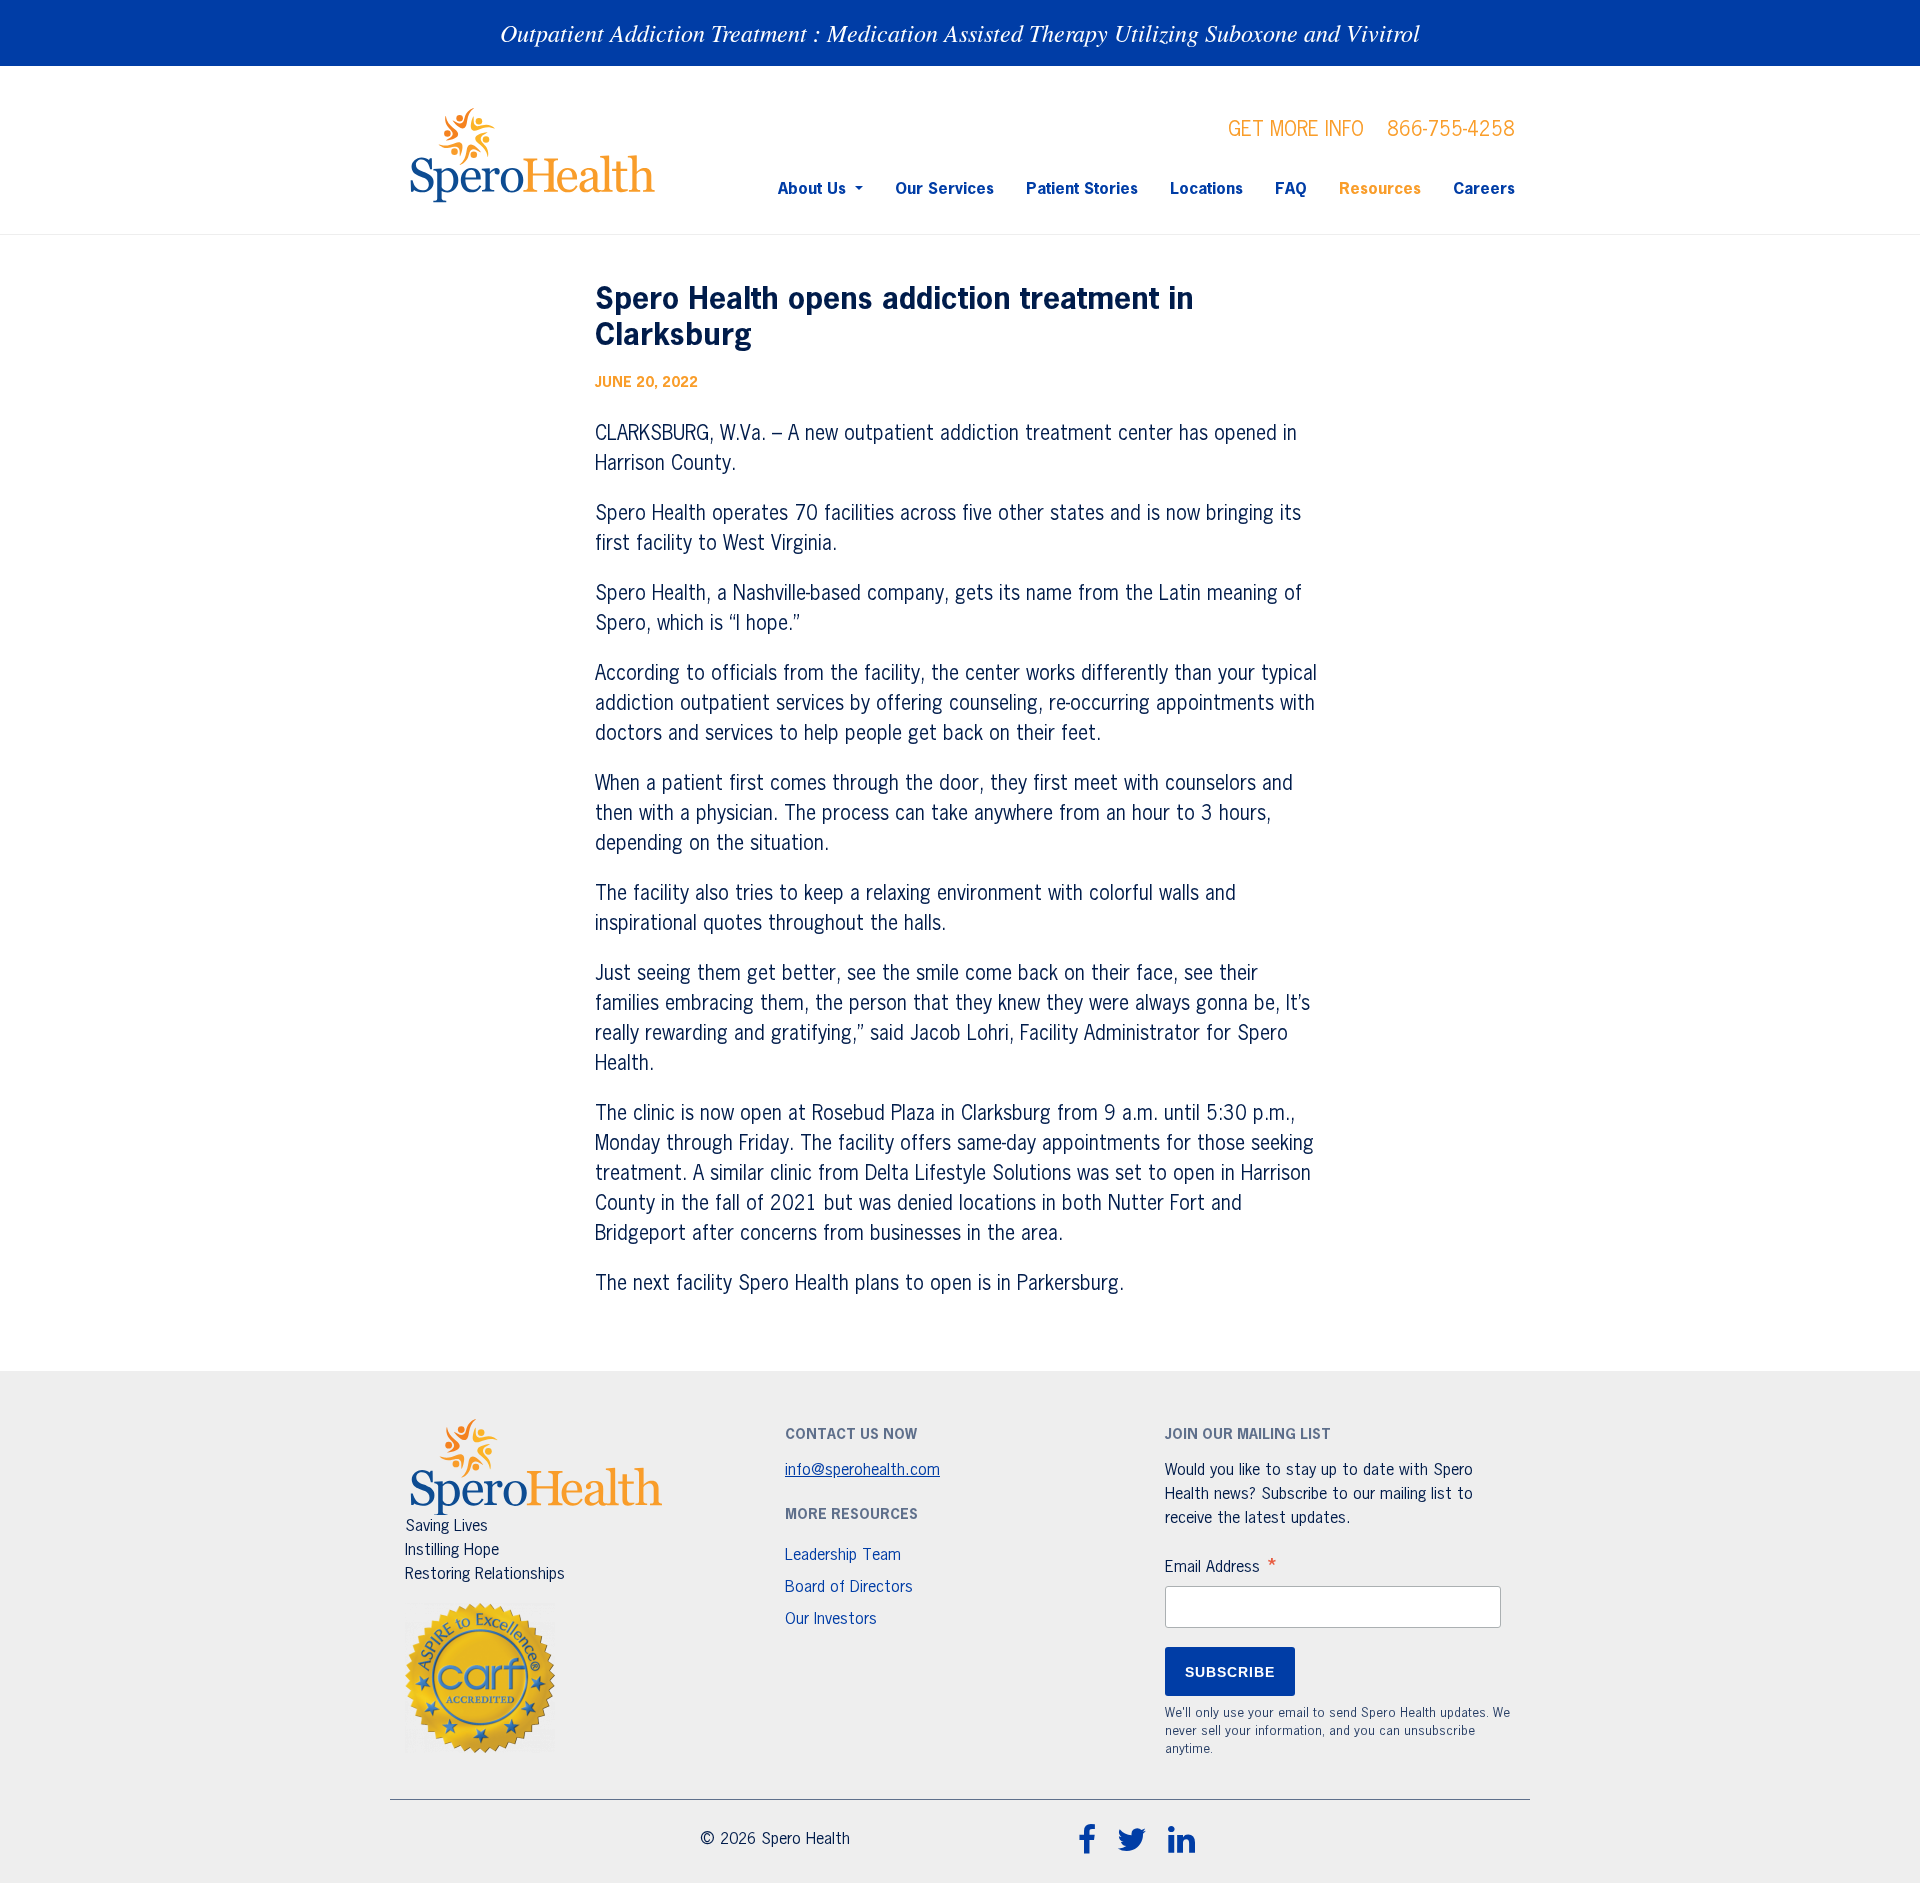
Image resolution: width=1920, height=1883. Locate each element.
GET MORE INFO (1296, 130)
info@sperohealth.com (862, 1471)
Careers (1484, 190)
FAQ (1291, 190)
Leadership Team (843, 1556)
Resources (1380, 190)
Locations (1206, 190)
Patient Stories (1082, 190)
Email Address (1222, 1570)
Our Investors (831, 1620)
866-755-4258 (1451, 130)
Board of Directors (849, 1588)
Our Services (944, 190)
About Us (814, 190)
